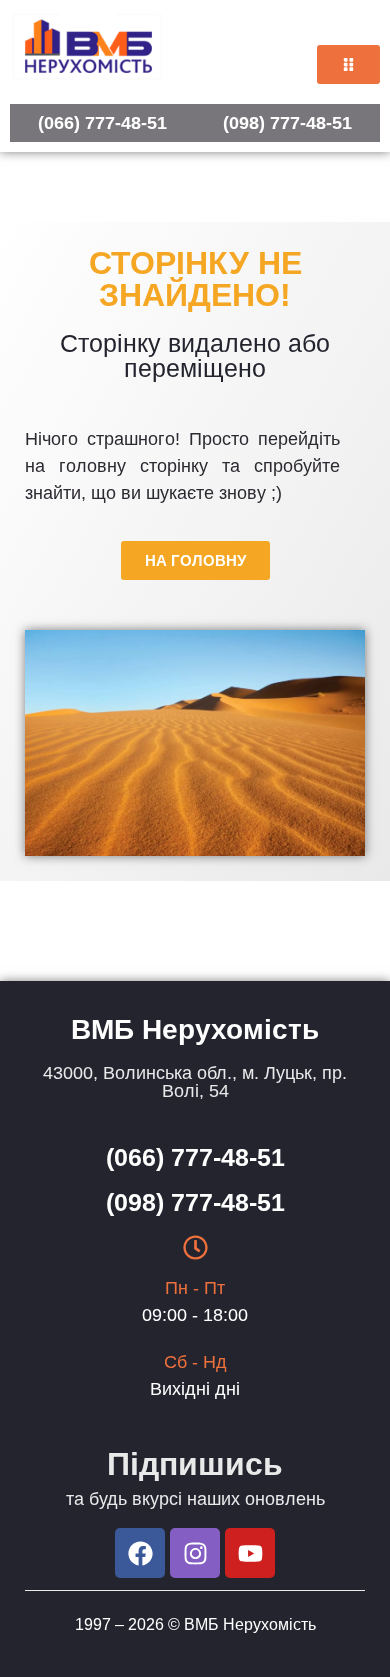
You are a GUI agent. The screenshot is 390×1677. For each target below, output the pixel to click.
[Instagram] (195, 1553)
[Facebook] (140, 1553)
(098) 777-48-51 (287, 123)
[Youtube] (250, 1553)
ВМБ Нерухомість (250, 1624)
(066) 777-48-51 (102, 123)
